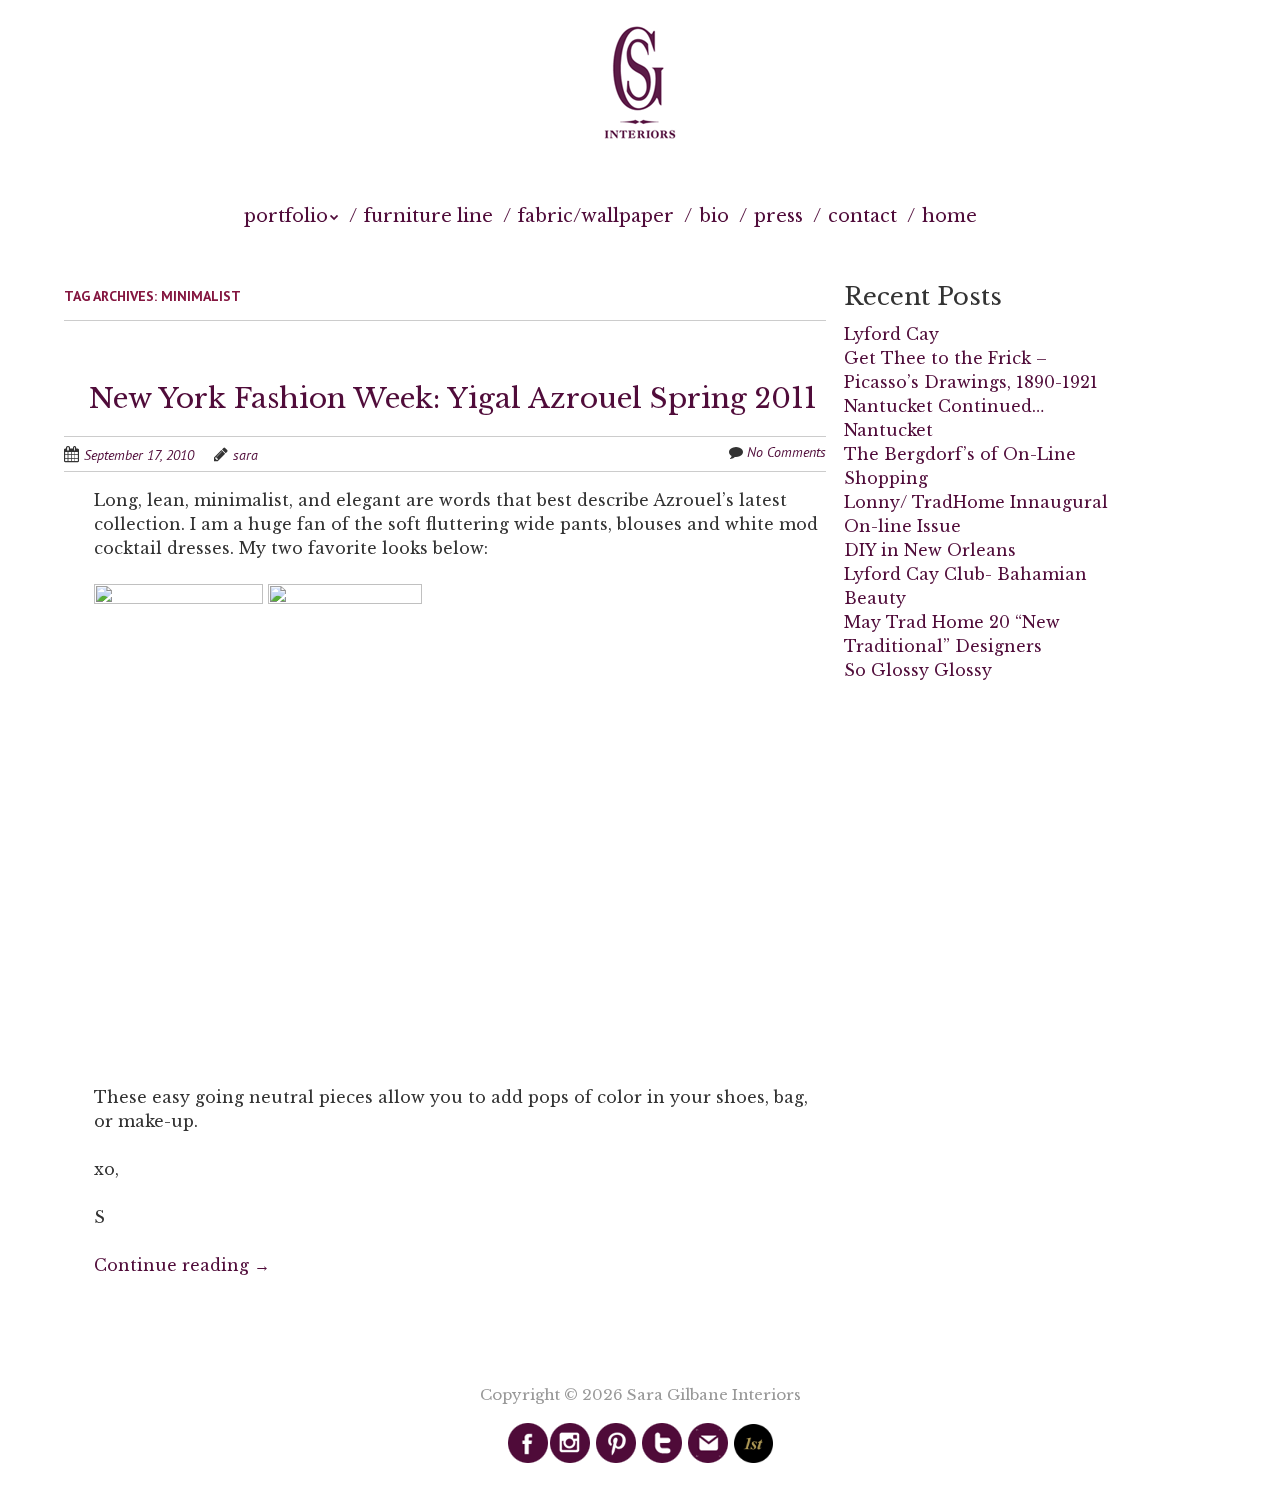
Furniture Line (428, 216)
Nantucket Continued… (944, 406)
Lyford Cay (891, 334)
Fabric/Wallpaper (596, 216)
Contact (862, 216)
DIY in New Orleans (930, 550)
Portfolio (286, 216)
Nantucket (888, 430)
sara (245, 455)
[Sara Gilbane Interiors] (640, 84)
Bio (714, 216)
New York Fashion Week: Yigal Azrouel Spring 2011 (453, 398)
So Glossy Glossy (918, 670)
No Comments (786, 452)
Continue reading (182, 1265)
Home (949, 216)
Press (778, 216)
